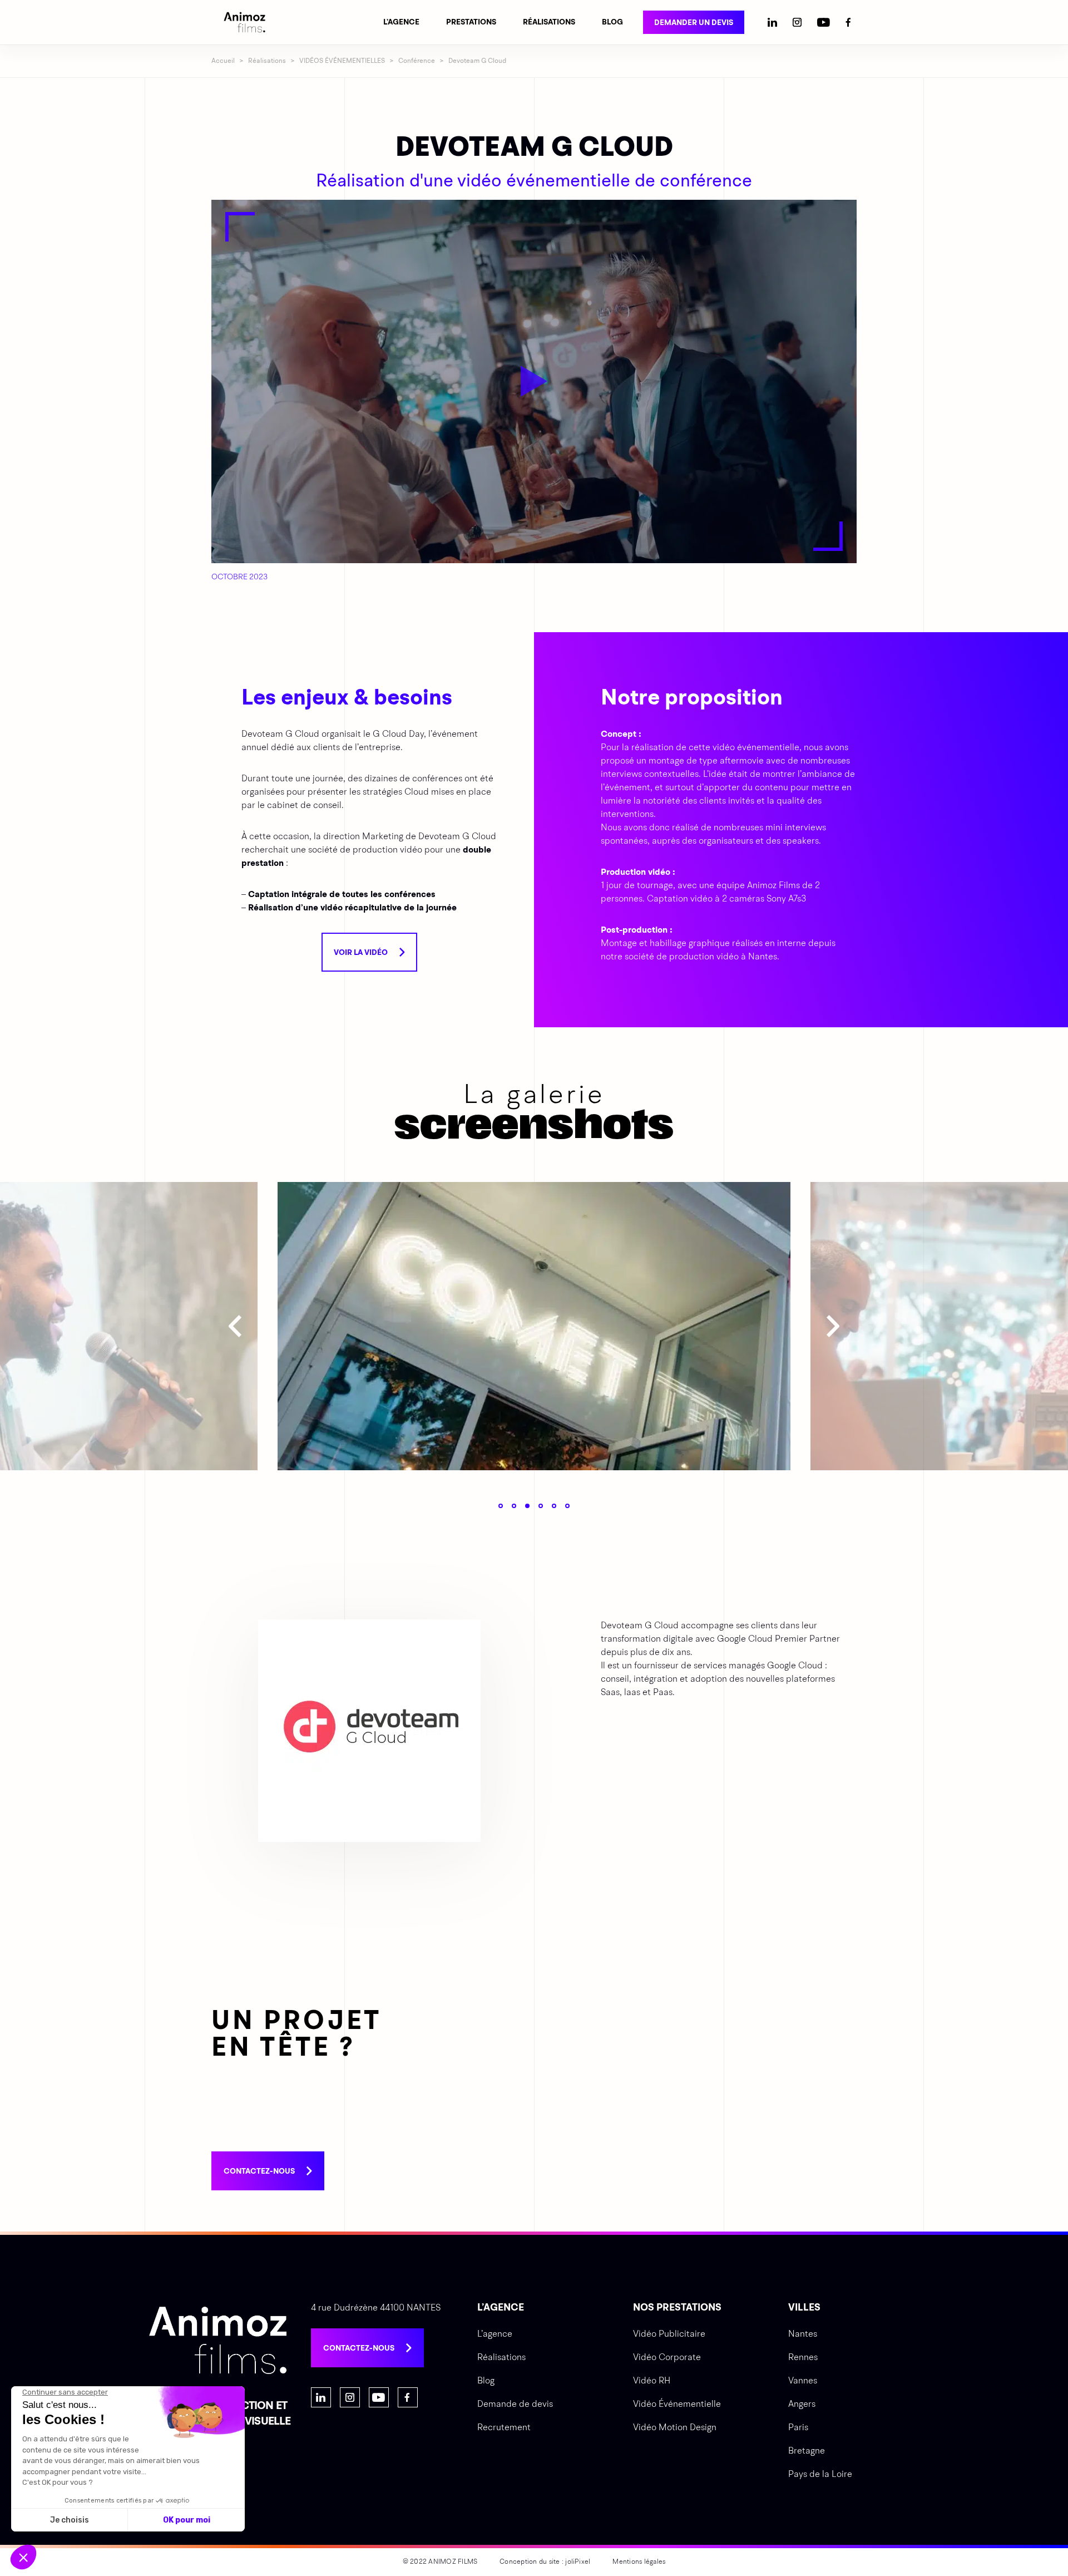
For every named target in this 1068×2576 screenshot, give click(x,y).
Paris (798, 2428)
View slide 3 (527, 1506)
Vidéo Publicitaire (669, 2334)
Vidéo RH (652, 2381)
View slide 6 (567, 1506)
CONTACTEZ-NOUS (259, 2171)
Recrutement (504, 2428)
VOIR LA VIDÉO (361, 953)
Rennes (803, 2358)
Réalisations (549, 22)
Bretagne (807, 2451)
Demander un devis (694, 23)
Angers (802, 2405)
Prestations (471, 22)
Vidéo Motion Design (675, 2428)
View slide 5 (554, 1506)
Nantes (803, 2334)
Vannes (803, 2381)
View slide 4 (541, 1506)
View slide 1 (501, 1506)
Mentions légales (639, 2562)
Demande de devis (515, 2405)
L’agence (401, 22)
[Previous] (235, 1326)
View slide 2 (514, 1506)
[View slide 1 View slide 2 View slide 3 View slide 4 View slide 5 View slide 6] (534, 1345)
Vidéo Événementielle (677, 2405)
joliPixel (578, 2562)
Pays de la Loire (820, 2475)
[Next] (833, 1326)
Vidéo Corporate (667, 2358)
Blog (612, 22)
